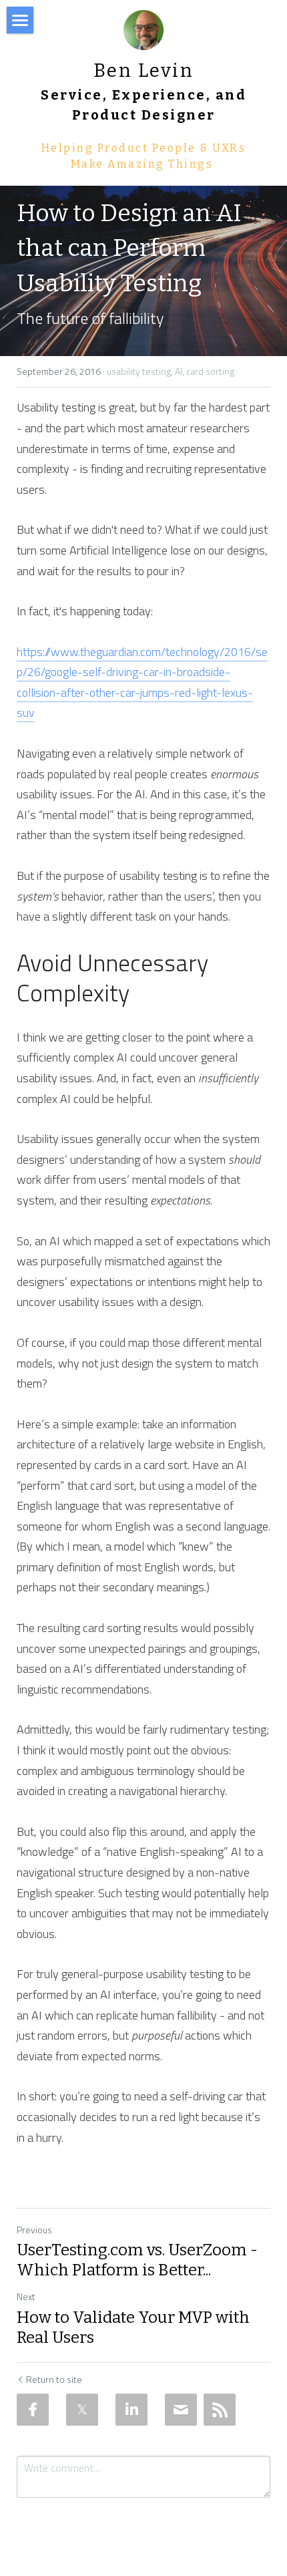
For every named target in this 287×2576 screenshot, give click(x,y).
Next (26, 2296)
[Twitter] (82, 2410)
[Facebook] (33, 2410)
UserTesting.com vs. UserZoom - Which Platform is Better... (137, 2260)
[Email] (181, 2410)
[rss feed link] (220, 2410)
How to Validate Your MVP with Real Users (133, 2327)
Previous (34, 2230)
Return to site (54, 2380)
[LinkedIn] (131, 2410)
